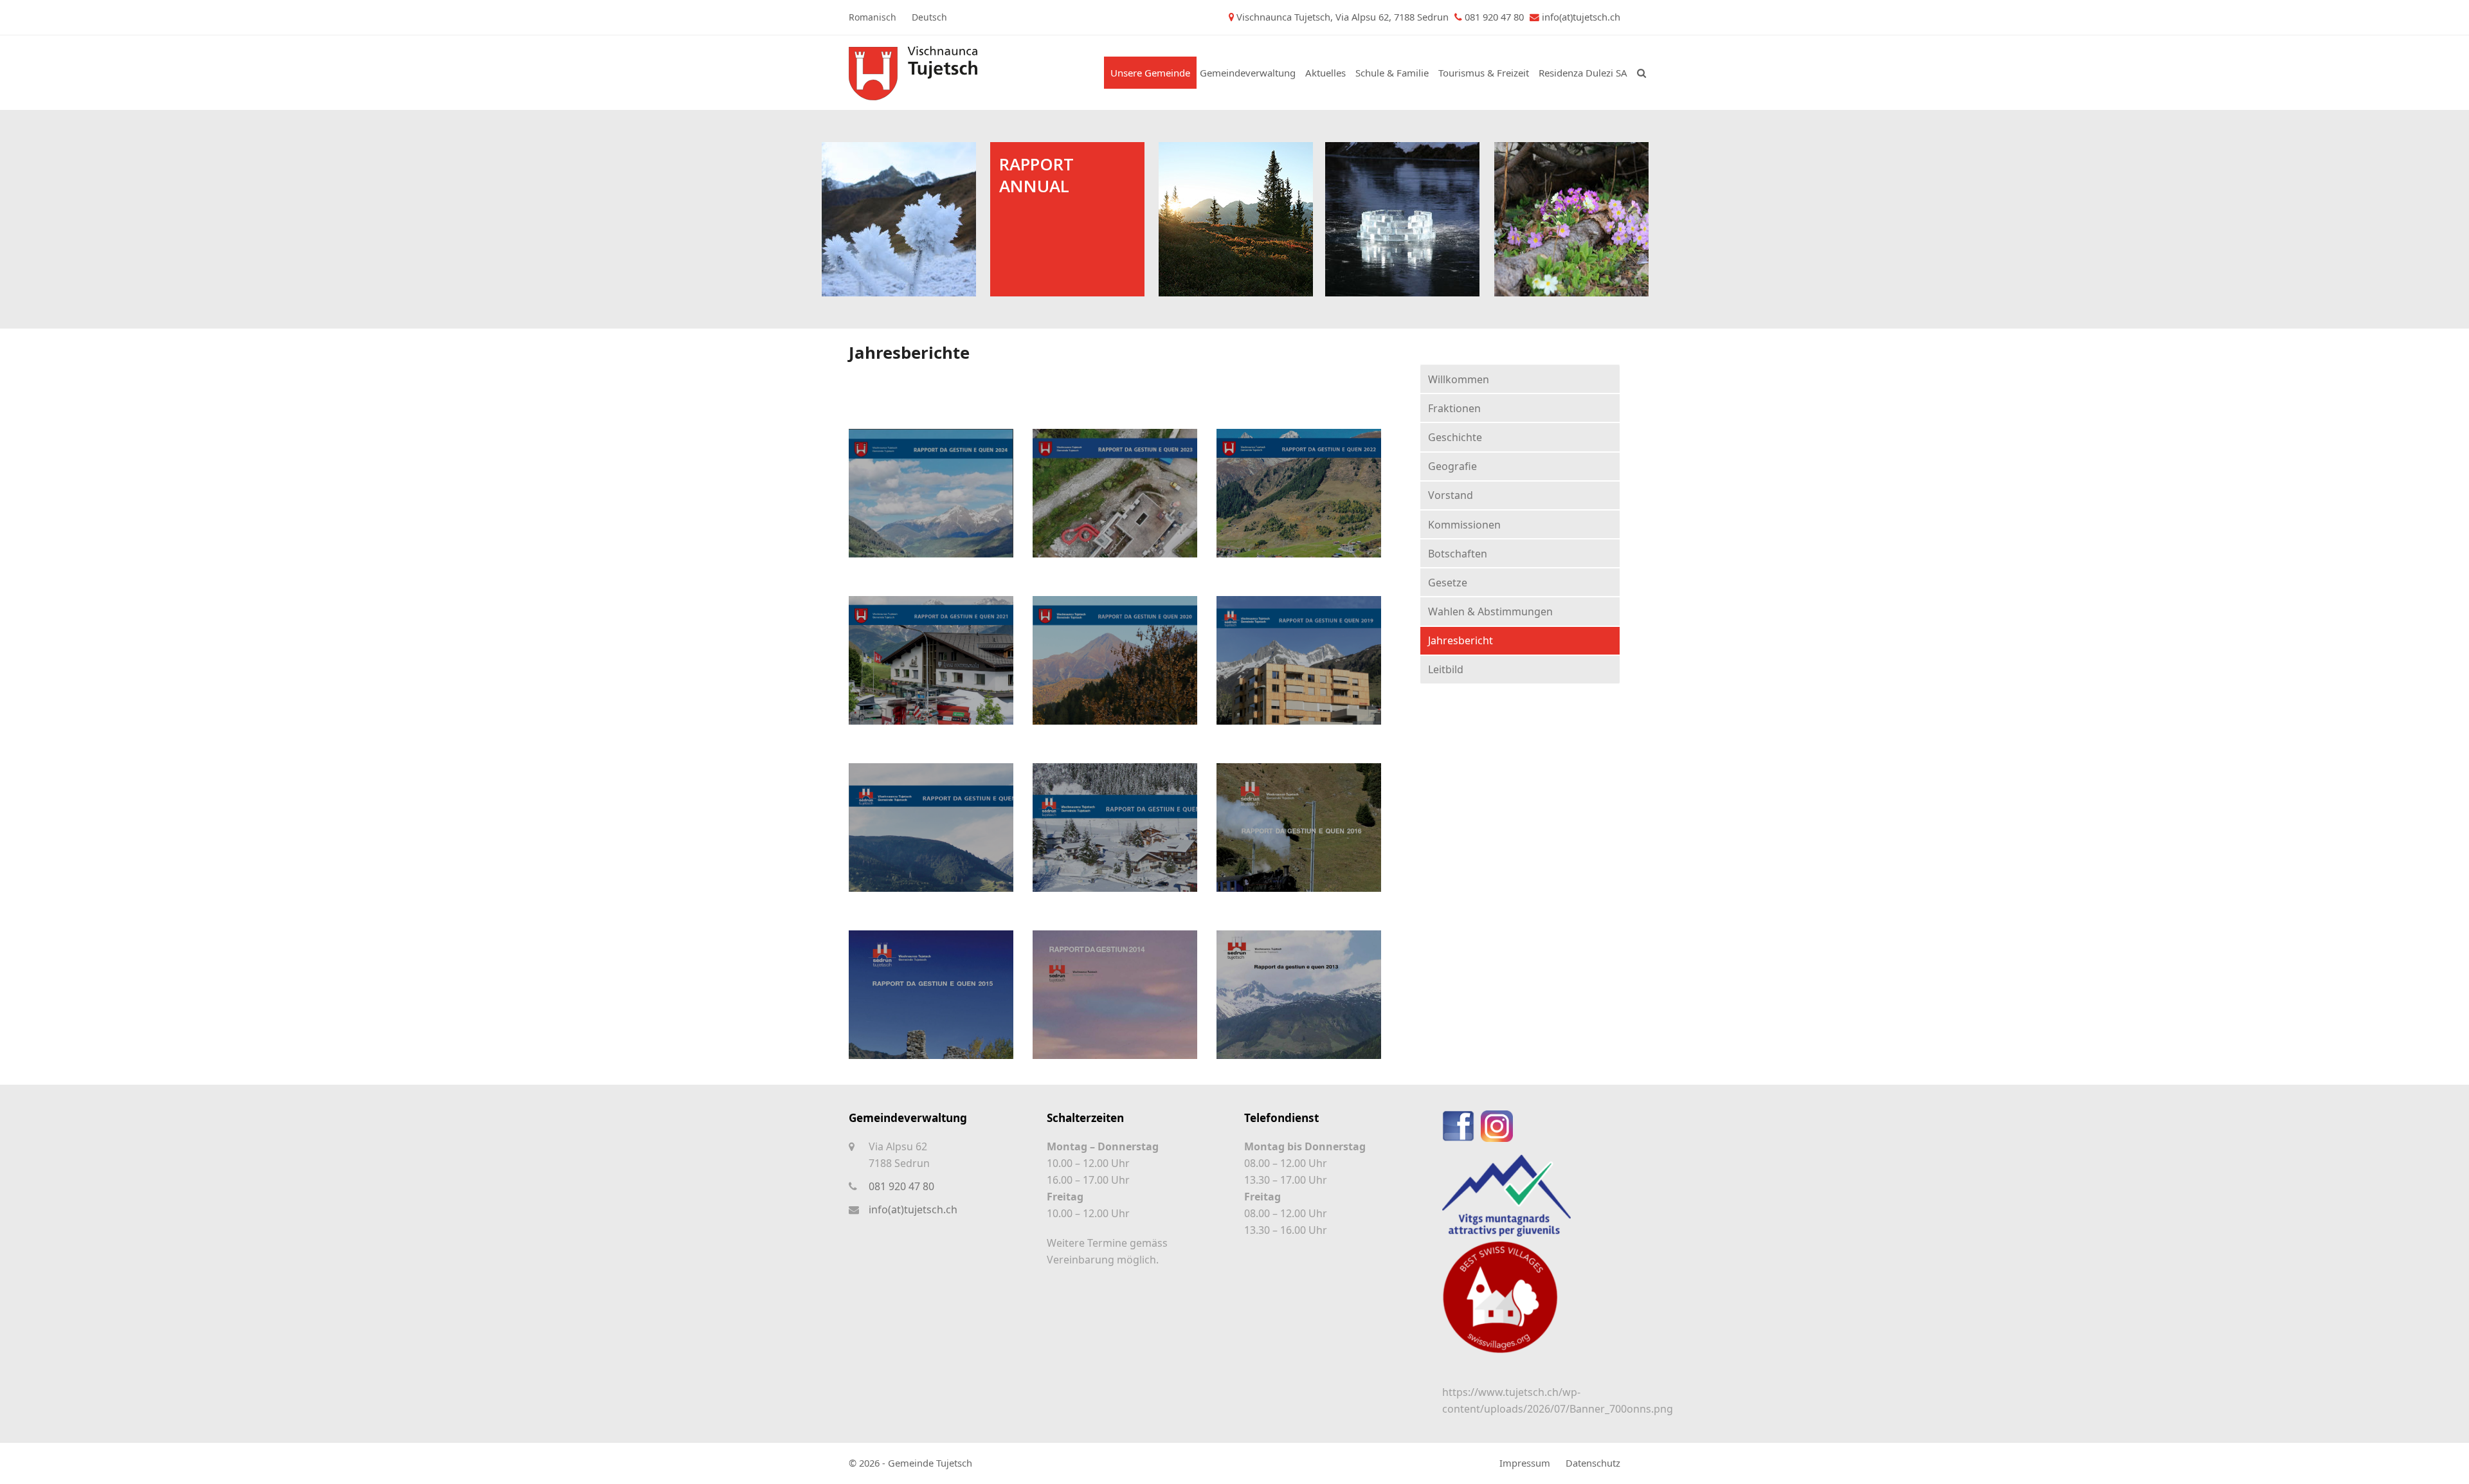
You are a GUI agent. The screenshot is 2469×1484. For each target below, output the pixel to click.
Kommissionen (1464, 525)
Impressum (1525, 1463)
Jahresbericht (1461, 640)
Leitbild (1446, 669)
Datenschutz (1593, 1463)
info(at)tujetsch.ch (1581, 17)
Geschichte (1455, 437)
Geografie (1452, 466)
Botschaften (1458, 554)
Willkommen (1459, 379)
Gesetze (1448, 583)
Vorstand (1451, 495)
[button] (1641, 73)
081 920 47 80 (901, 1186)
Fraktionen (1454, 408)
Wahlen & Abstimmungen (1490, 611)
